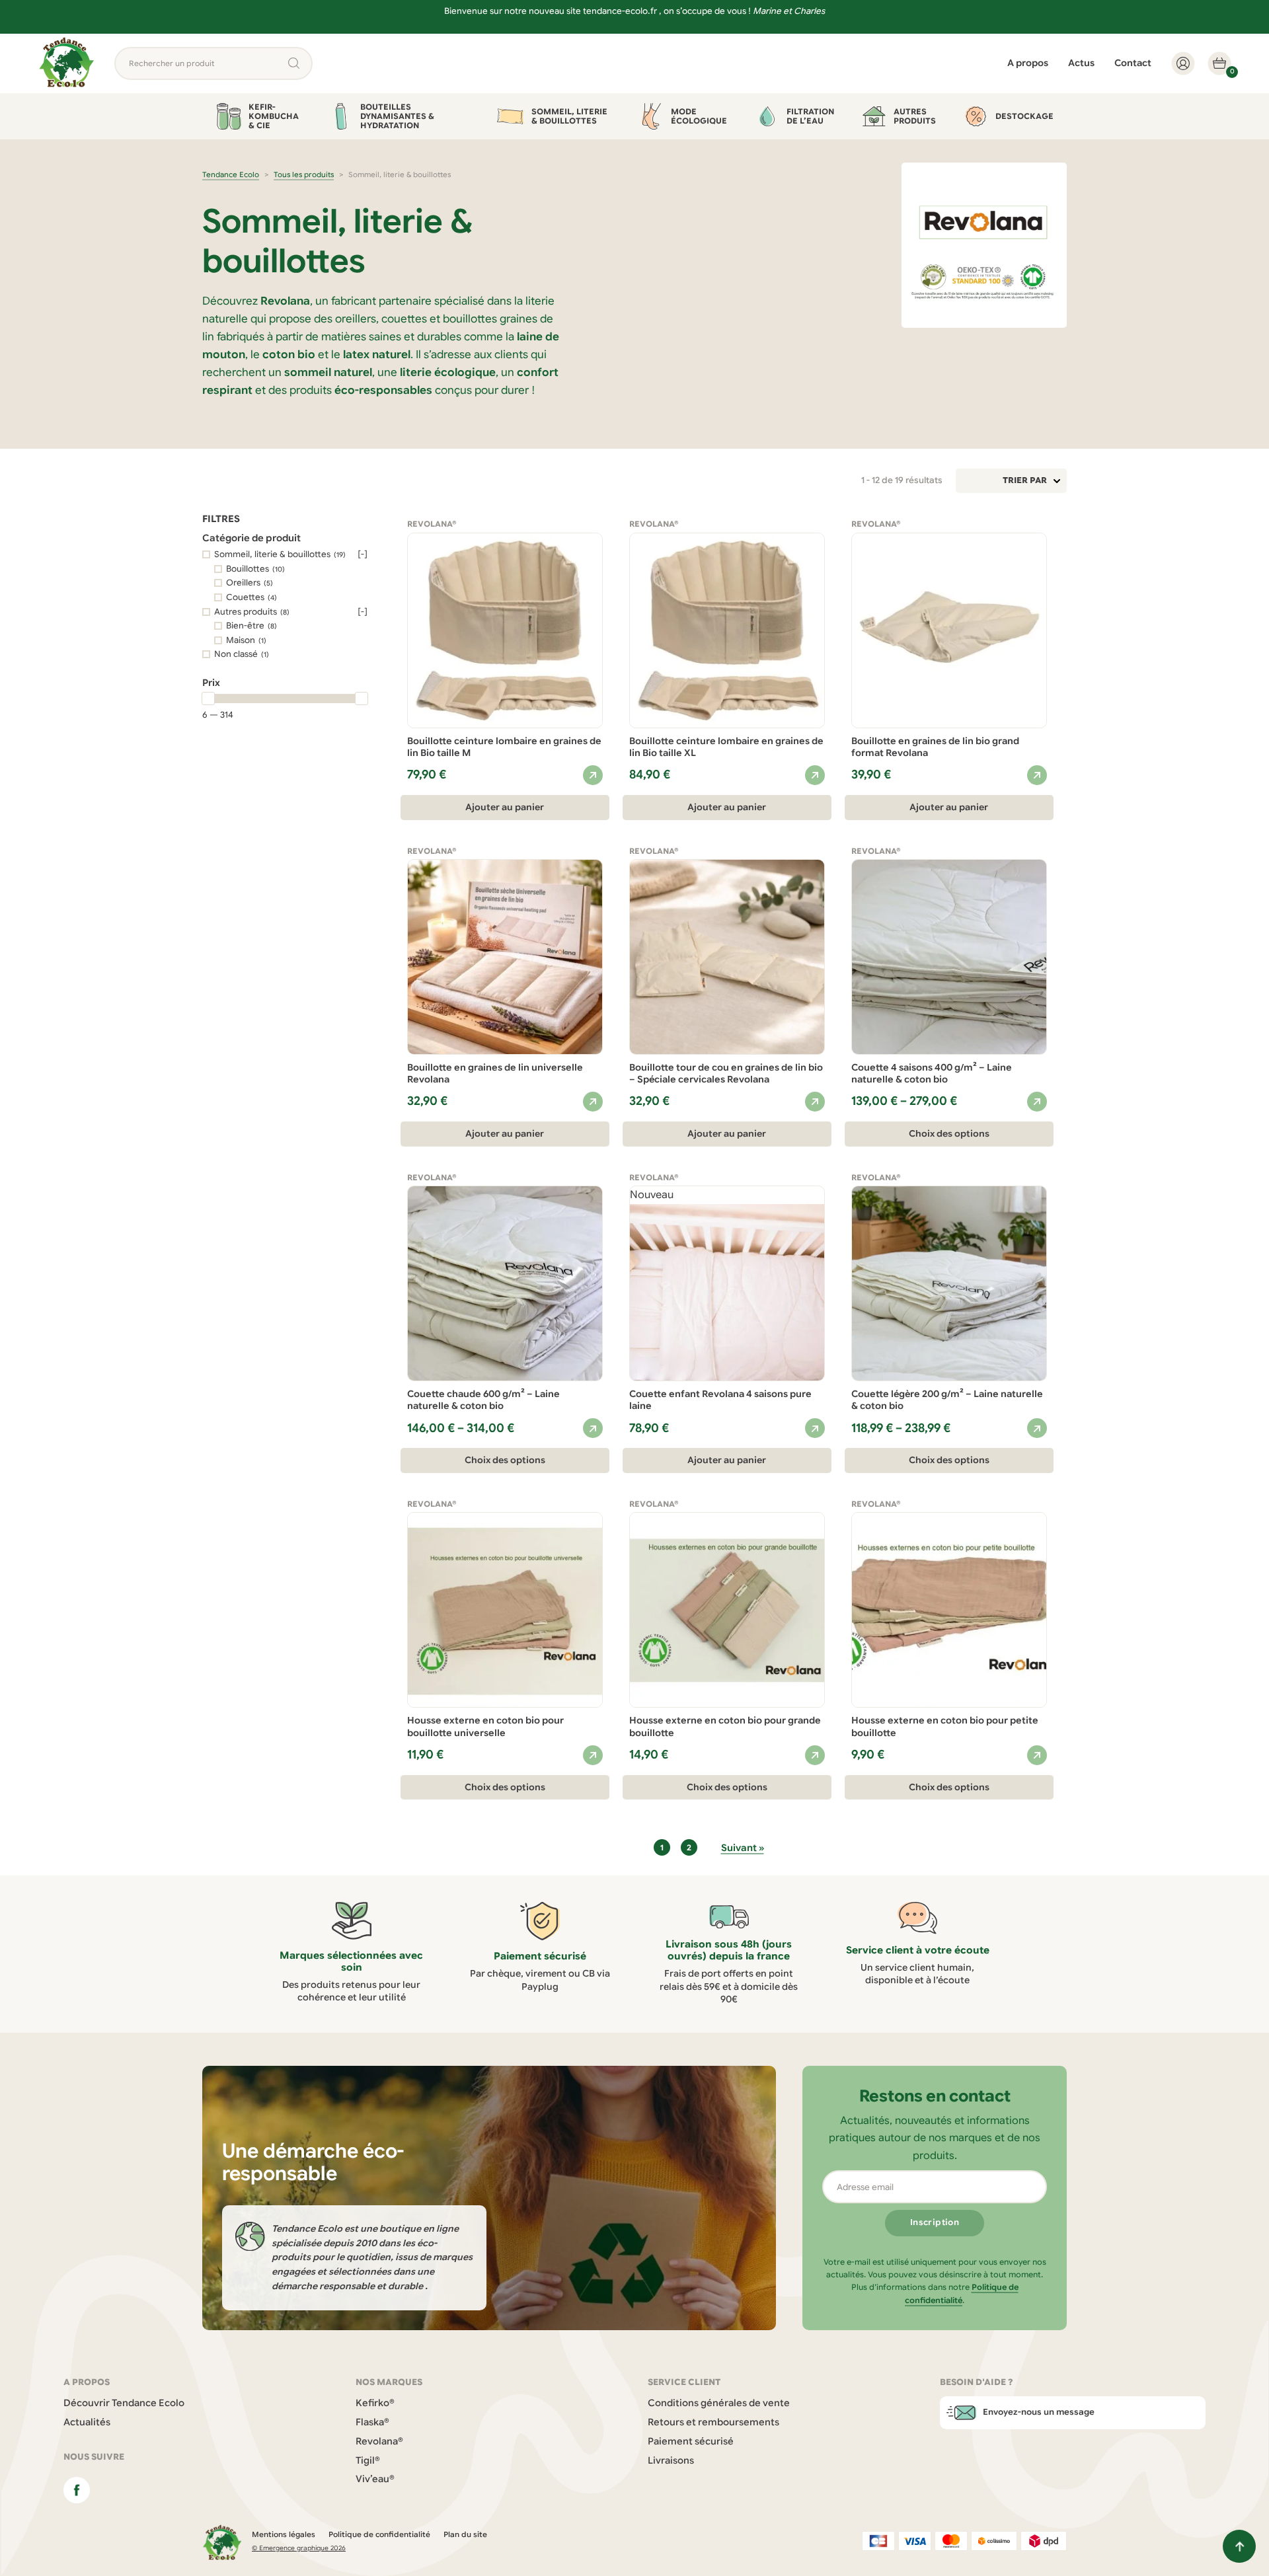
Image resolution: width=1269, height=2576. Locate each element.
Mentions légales (284, 2534)
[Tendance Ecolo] (67, 63)
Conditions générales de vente (719, 2403)
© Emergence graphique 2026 (299, 2548)
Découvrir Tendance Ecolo (124, 2403)
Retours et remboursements (713, 2422)
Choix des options (949, 1134)
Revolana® (379, 2441)
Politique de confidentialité (379, 2534)
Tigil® (368, 2460)
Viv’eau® (375, 2479)
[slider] (208, 699)
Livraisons (671, 2460)
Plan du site (465, 2534)
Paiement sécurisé (691, 2441)
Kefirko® (375, 2403)
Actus (1081, 63)
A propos (1028, 63)
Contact (1133, 63)
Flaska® (372, 2422)
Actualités (87, 2422)
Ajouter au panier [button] (505, 807)
